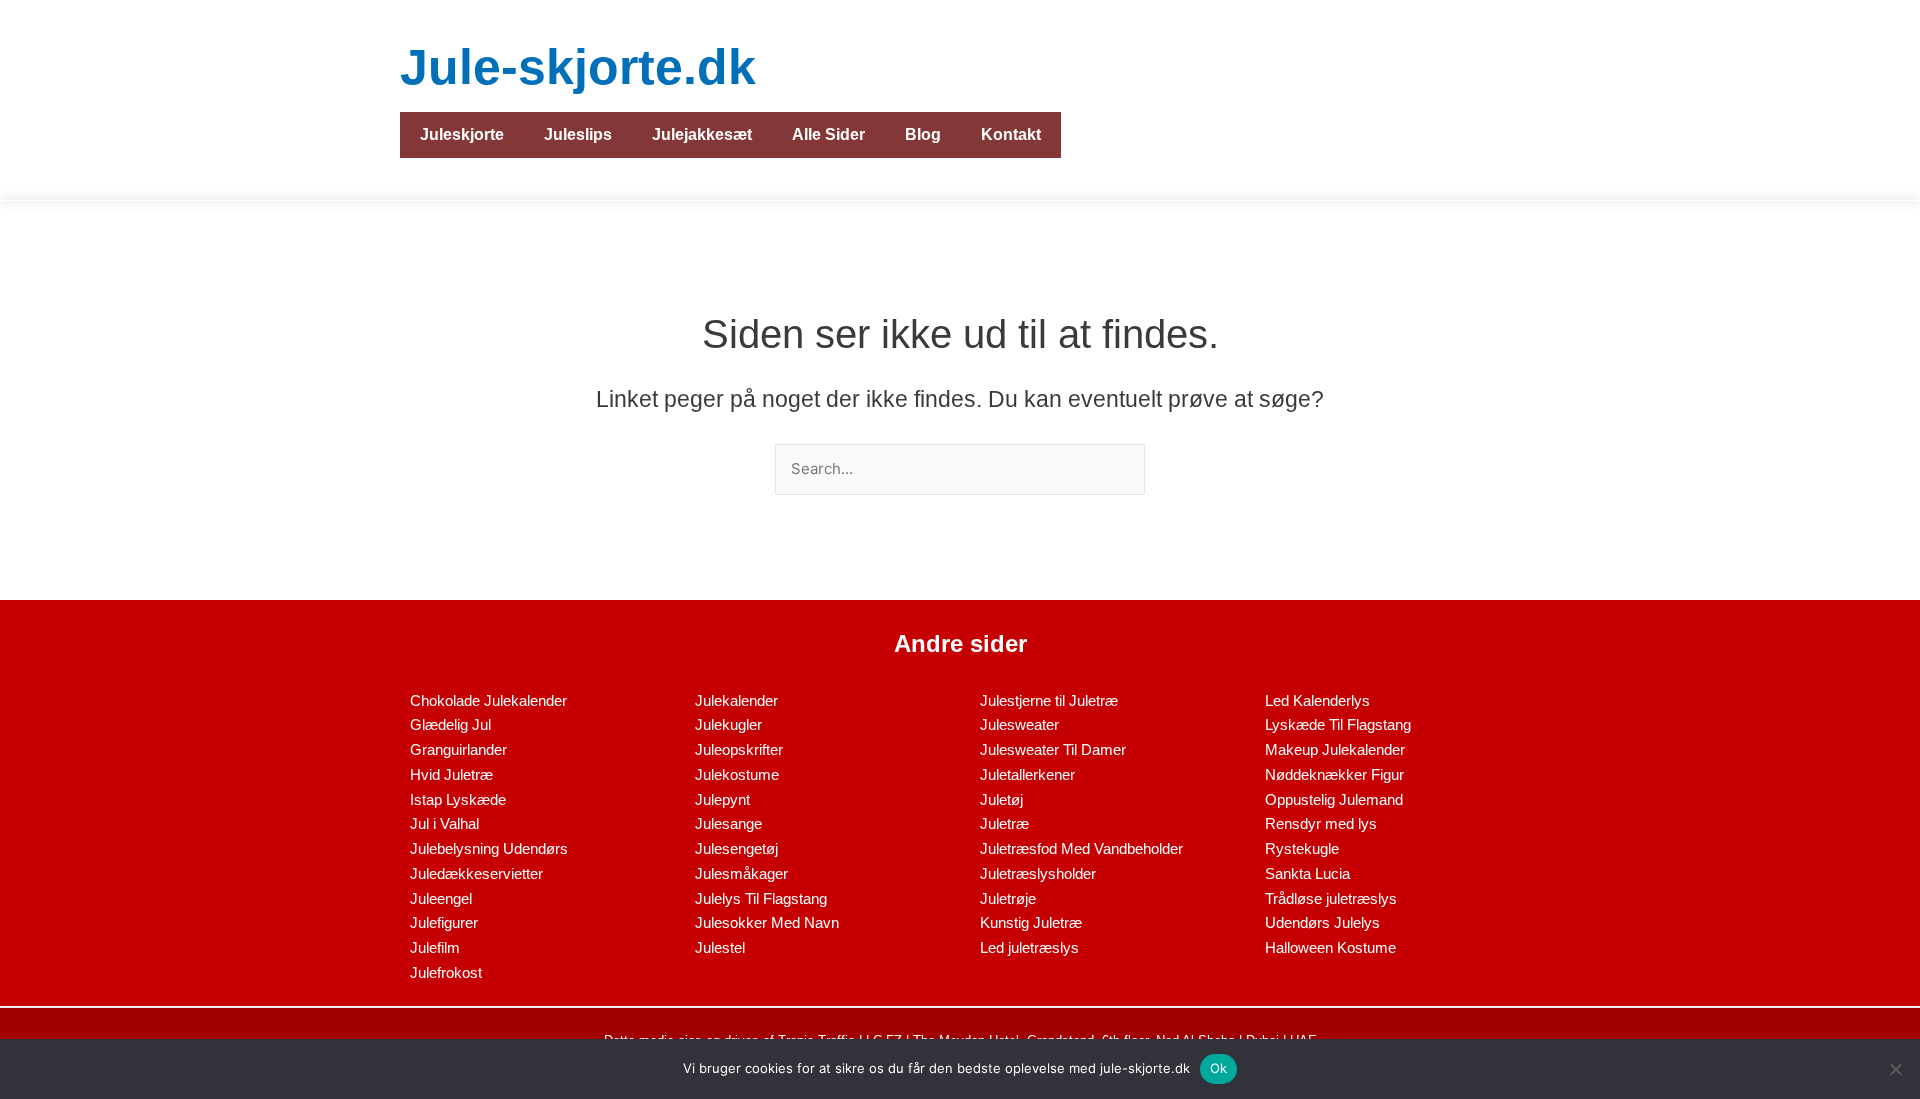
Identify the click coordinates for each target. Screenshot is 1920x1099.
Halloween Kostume (1330, 947)
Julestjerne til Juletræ (1049, 700)
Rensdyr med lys (1321, 823)
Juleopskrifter (739, 749)
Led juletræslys (1029, 947)
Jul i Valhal (444, 823)
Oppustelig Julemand (1334, 799)
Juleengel (441, 898)
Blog (923, 134)
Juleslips (578, 134)
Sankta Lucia (1307, 873)
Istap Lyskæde (458, 799)
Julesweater (1019, 724)
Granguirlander (458, 749)
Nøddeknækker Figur (1334, 774)
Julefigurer (444, 922)
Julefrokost (446, 972)
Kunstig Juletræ (1031, 922)
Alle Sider (828, 134)
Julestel (720, 947)
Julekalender (736, 700)
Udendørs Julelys (1322, 922)
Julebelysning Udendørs (489, 848)
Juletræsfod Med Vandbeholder (1081, 848)
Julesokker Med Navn (767, 922)
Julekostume (737, 774)
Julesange (728, 823)
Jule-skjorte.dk (578, 67)
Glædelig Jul (450, 724)
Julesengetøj (736, 848)
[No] (1895, 1069)
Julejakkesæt (702, 134)
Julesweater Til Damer (1053, 749)
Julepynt (722, 799)
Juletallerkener (1027, 774)
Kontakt (1011, 134)
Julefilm (435, 947)
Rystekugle (1302, 848)
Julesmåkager (741, 873)
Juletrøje (1008, 898)
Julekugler (728, 724)
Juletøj (1001, 799)
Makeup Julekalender (1335, 749)
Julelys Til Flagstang (761, 898)
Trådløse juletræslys (1331, 898)
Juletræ (1004, 823)
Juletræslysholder (1038, 873)
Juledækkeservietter (476, 873)
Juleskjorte (462, 134)
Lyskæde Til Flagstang (1338, 724)
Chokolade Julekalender (488, 700)
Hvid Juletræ (451, 774)
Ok (1219, 1068)
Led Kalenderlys (1317, 700)
